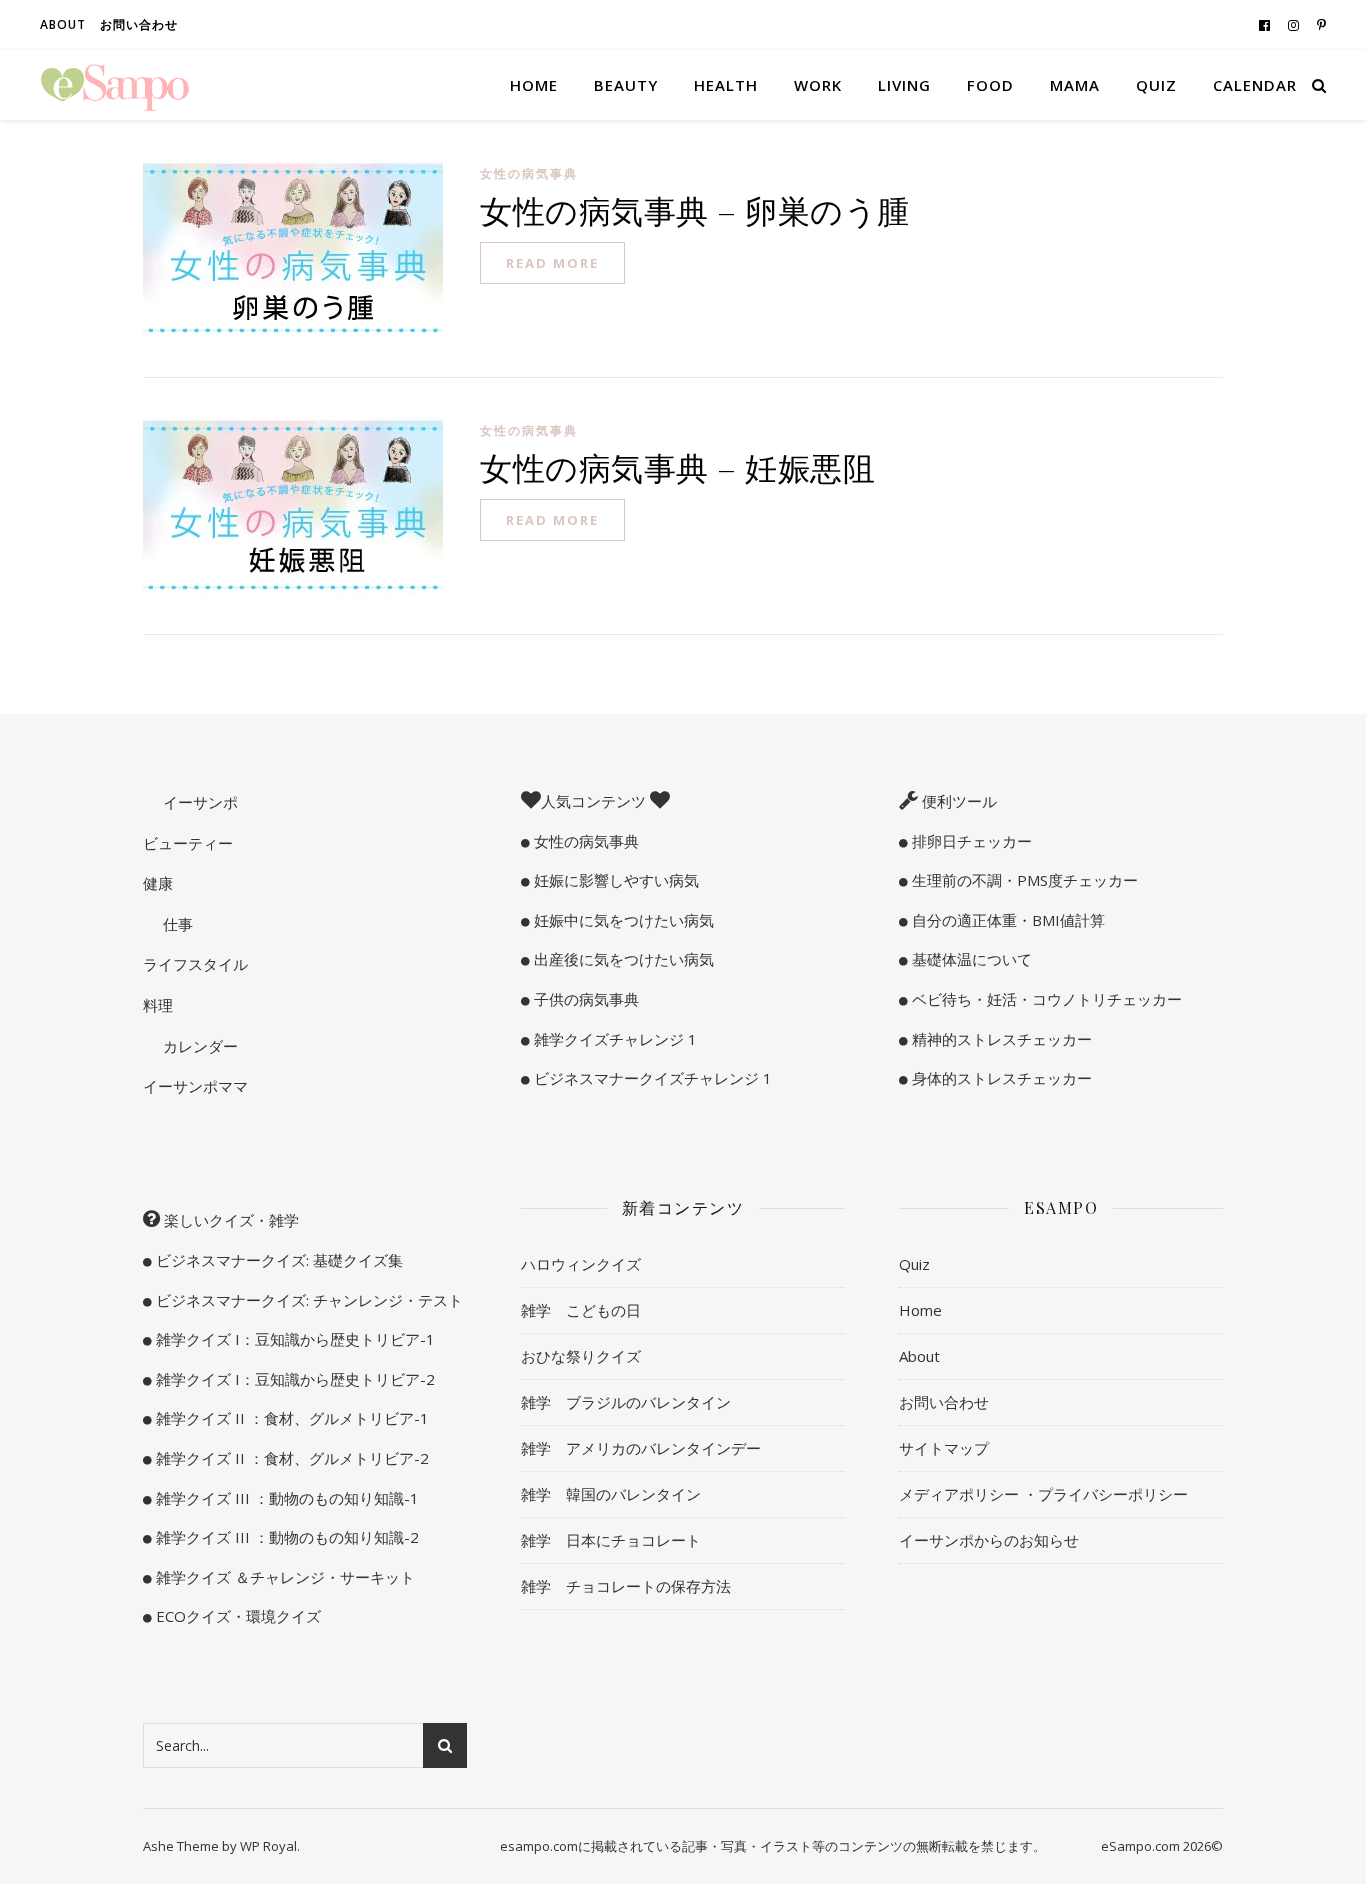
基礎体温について (970, 959)
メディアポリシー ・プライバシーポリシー (1043, 1494)
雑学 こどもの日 (581, 1310)
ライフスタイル (195, 964)
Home (534, 85)
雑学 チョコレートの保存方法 (626, 1586)
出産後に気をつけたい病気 (622, 959)
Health (726, 85)
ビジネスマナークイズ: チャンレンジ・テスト (307, 1300)
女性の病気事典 (529, 173)
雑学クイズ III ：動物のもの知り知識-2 (285, 1537)
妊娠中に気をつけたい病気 (622, 920)
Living (904, 85)
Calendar (1255, 85)
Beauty (626, 85)
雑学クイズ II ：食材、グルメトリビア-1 (290, 1418)
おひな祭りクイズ (581, 1356)
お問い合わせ (139, 24)
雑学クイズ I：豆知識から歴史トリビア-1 (293, 1339)
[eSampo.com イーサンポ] (115, 85)
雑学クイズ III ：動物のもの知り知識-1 (285, 1498)
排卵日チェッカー (970, 841)
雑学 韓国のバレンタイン (611, 1494)
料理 (158, 1005)
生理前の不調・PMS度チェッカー (1023, 880)
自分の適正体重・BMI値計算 (1006, 920)
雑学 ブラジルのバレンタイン (626, 1402)
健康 (158, 883)
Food (990, 85)
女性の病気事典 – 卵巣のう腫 (695, 209)
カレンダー (198, 1046)
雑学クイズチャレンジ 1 (613, 1039)
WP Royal (268, 1846)
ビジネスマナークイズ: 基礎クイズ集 (277, 1260)
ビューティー (188, 843)
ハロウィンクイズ (581, 1264)
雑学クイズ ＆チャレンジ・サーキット (283, 1577)
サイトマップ (944, 1448)
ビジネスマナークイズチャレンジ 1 (651, 1078)
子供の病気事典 (584, 999)
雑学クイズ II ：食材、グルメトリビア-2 (290, 1458)
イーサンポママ (195, 1086)
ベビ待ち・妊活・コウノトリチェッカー (1045, 999)
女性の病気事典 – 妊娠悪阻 (677, 466)
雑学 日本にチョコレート (611, 1540)
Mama (1075, 85)
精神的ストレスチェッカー (1000, 1039)
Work (818, 85)
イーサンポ (198, 802)
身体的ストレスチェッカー (1000, 1078)
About (63, 24)
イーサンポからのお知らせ (989, 1540)
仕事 (176, 924)
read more (552, 263)
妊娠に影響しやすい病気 (614, 880)
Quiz (1156, 85)
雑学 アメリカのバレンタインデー (641, 1448)
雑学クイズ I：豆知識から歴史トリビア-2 (293, 1379)
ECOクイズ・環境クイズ (236, 1616)
